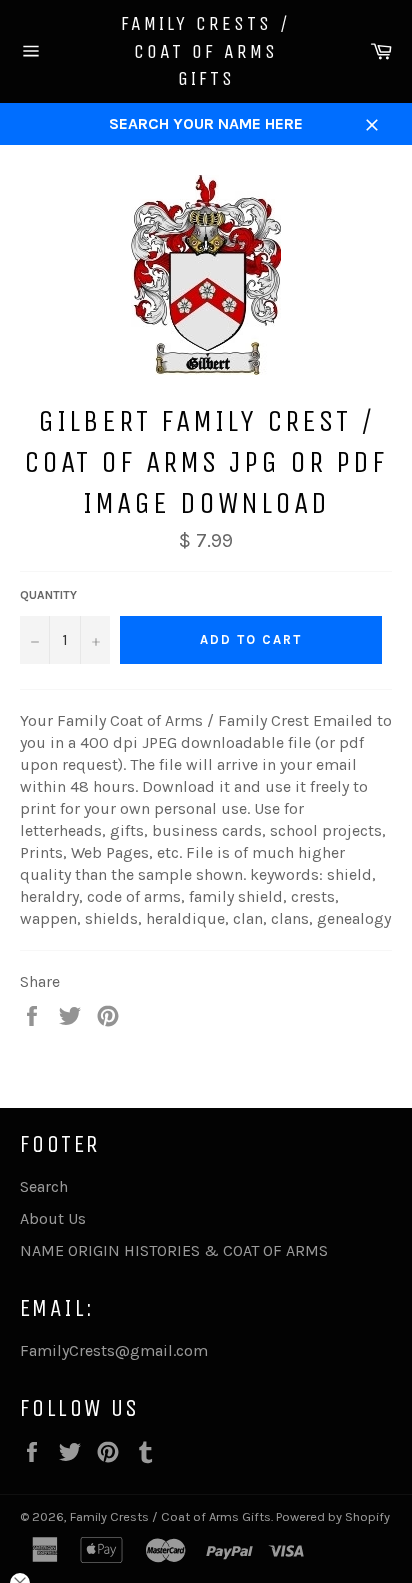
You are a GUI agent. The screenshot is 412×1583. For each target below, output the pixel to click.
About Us (53, 1218)
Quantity (48, 595)
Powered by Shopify (333, 1516)
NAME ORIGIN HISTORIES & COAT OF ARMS (174, 1250)
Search (44, 1186)
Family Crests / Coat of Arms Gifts (206, 51)
